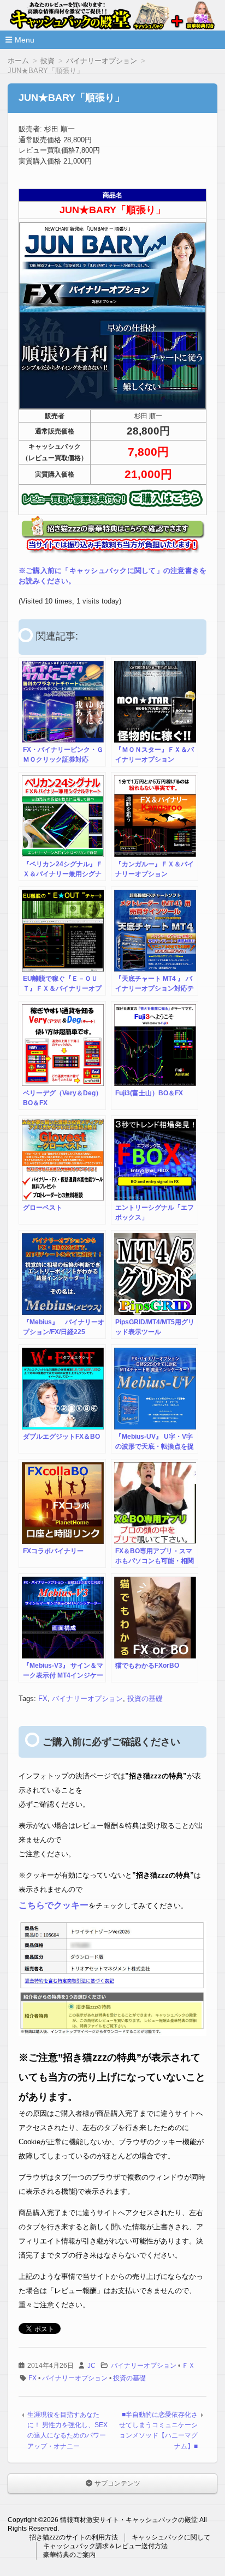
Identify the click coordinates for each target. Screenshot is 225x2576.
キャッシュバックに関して (171, 2537)
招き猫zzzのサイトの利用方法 (74, 2537)
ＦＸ (188, 2366)
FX (43, 1699)
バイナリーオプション (87, 1699)
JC (91, 2366)
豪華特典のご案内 (69, 2555)
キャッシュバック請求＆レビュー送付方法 (105, 2546)
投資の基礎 (145, 1699)
